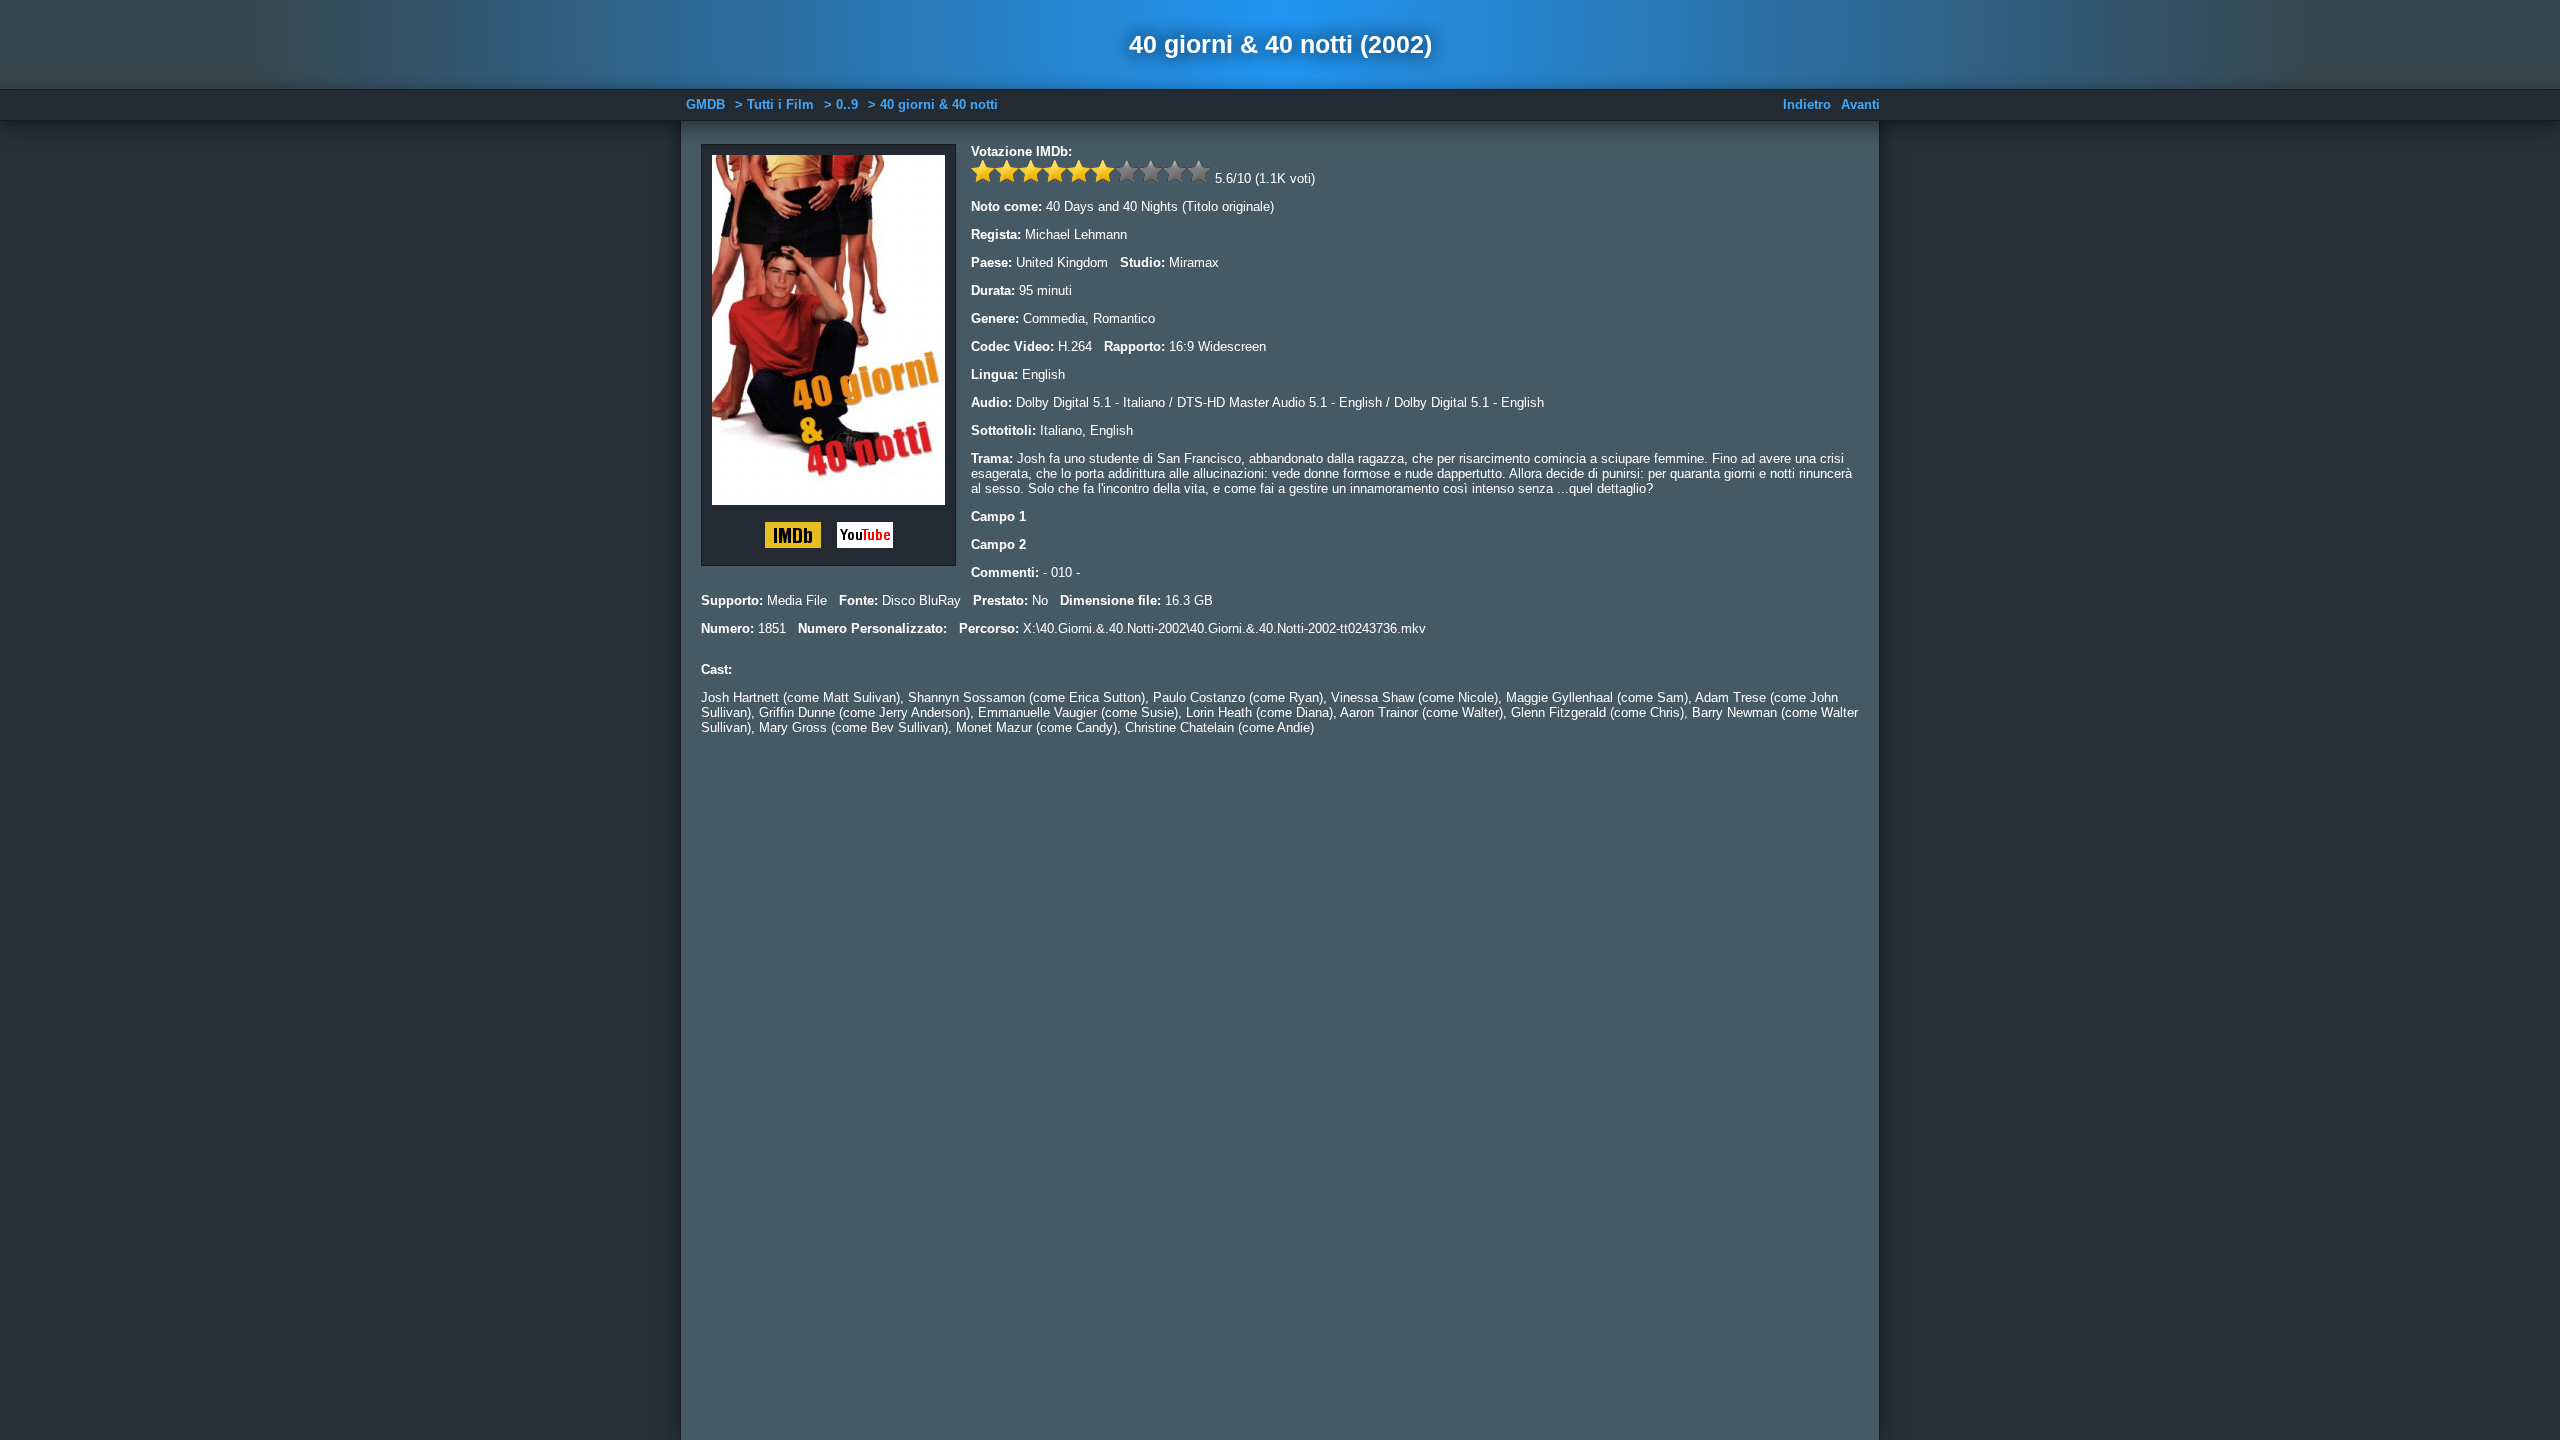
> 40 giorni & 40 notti (933, 104)
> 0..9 (841, 104)
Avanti (1860, 104)
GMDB (705, 104)
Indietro (1807, 104)
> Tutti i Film (774, 104)
